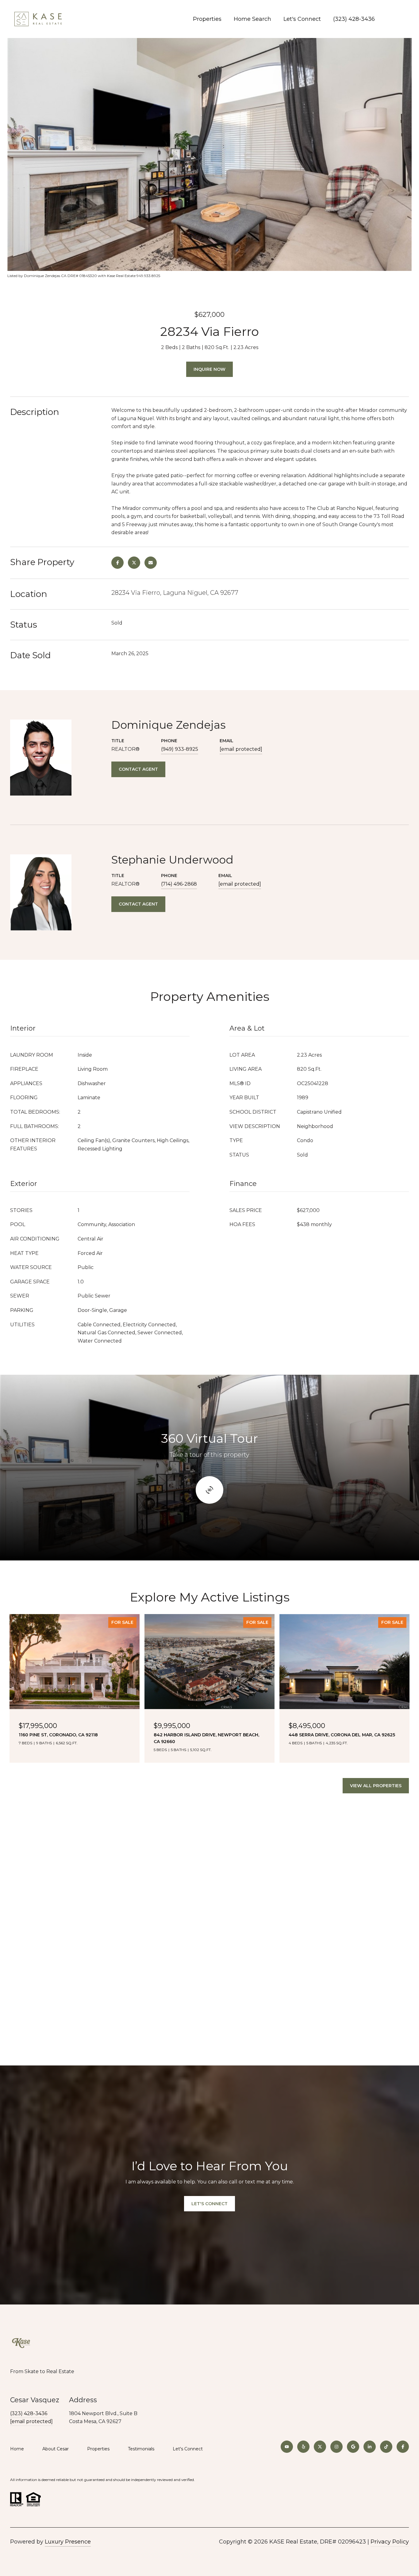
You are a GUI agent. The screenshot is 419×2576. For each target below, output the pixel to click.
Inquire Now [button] (209, 369)
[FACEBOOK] (403, 2447)
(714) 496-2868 (179, 884)
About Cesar (56, 2449)
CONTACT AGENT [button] (138, 769)
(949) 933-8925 (180, 749)
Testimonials (141, 2449)
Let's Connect (188, 2449)
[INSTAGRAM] (336, 2447)
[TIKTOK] (386, 2447)
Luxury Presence (68, 2542)
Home (17, 2449)
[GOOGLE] (353, 2447)
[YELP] (303, 2447)
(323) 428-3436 (354, 19)
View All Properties (376, 1786)
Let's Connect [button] (209, 2204)
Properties (207, 19)
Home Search (252, 19)
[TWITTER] (320, 2447)
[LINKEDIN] (370, 2447)
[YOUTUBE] (287, 2447)
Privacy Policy (390, 2542)
